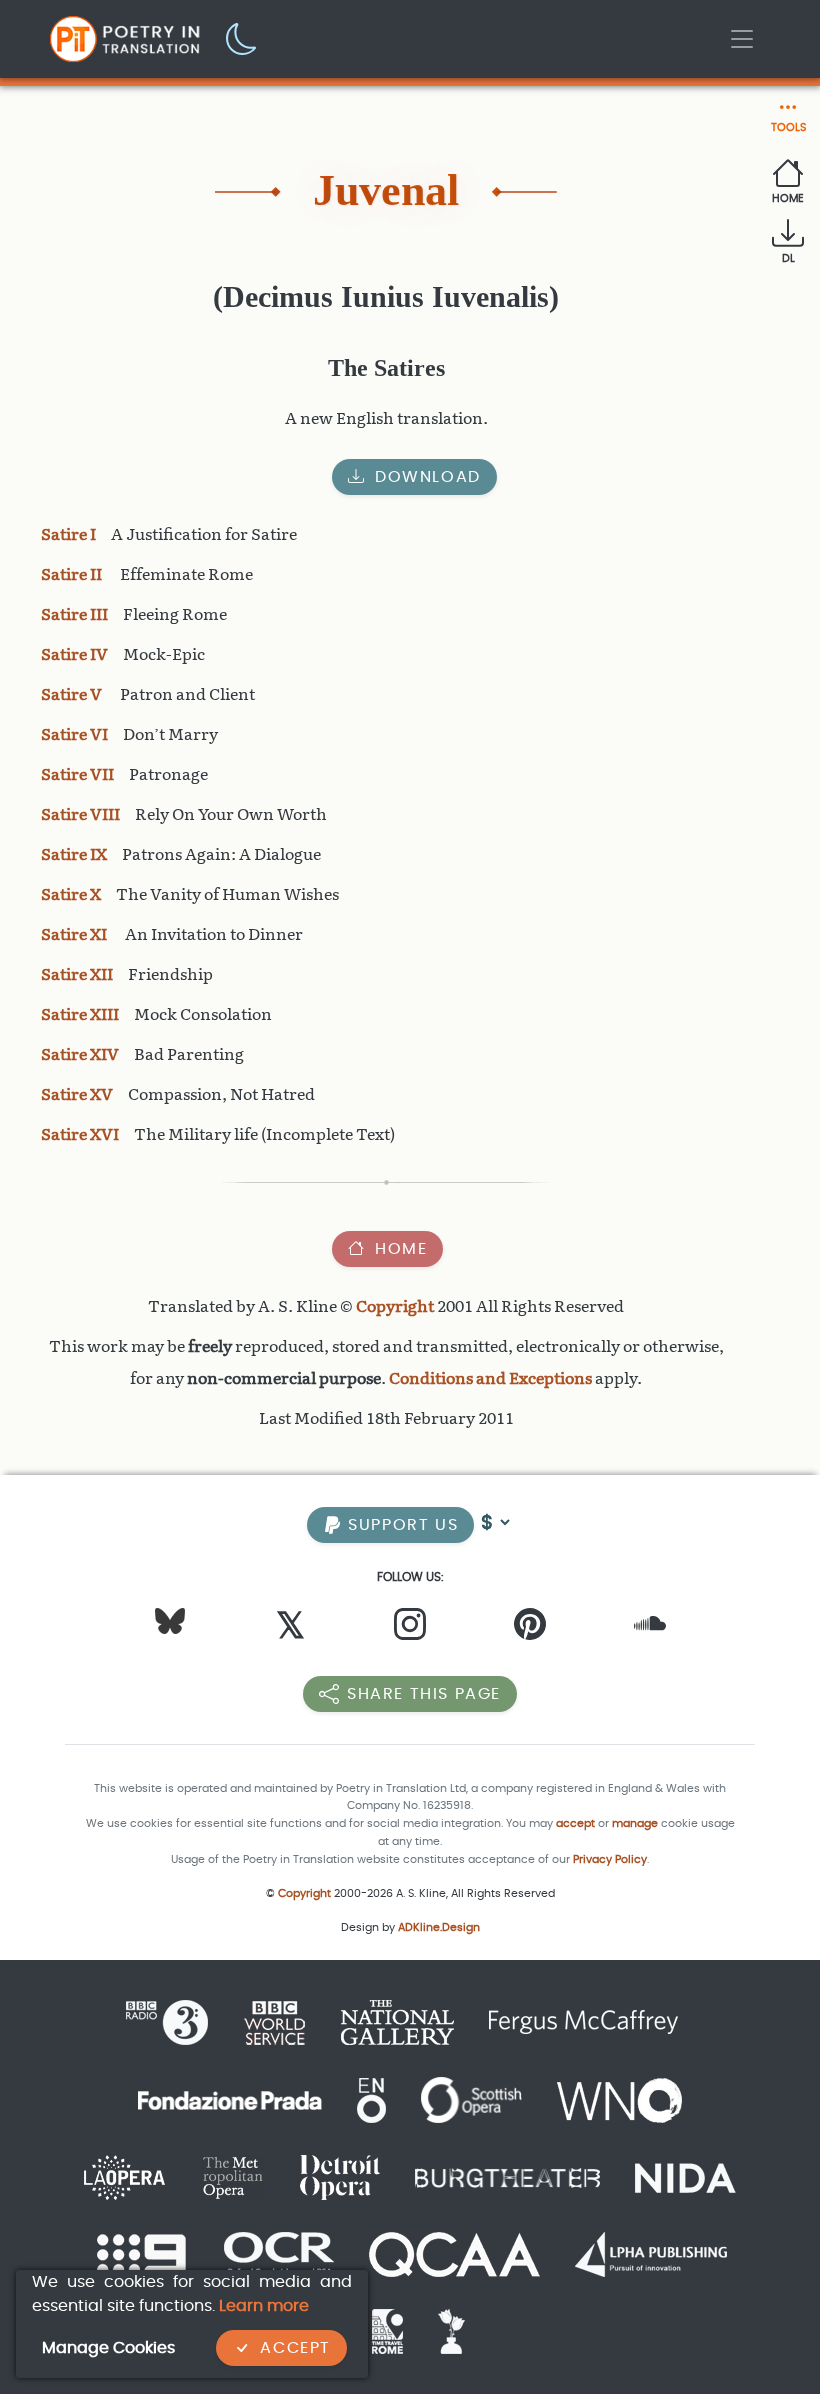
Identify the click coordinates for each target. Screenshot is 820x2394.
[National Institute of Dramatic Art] (685, 2176)
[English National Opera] (371, 2098)
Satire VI (74, 734)
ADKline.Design (439, 1927)
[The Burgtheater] (507, 2176)
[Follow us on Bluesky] (170, 1619)
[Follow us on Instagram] (410, 1628)
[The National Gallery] (397, 2021)
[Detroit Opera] (340, 2176)
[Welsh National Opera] (619, 2098)
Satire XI (75, 934)
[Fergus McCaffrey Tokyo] (583, 2021)
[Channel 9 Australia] (141, 2253)
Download (428, 476)
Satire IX (74, 854)
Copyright (395, 1306)
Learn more (264, 2305)
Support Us (401, 1524)
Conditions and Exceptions (490, 1378)
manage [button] (635, 1823)
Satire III (74, 614)
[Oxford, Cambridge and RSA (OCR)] (279, 2253)
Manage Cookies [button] (108, 2347)
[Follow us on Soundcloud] (650, 1628)
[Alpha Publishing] (651, 2253)
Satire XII (77, 974)
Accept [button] (295, 2347)
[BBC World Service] (274, 2021)
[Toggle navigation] (742, 39)
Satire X (71, 894)
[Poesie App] (443, 2330)
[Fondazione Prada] (230, 2098)
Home (401, 1248)
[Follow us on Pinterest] (530, 1628)
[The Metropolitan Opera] (232, 2176)
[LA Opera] (124, 2176)
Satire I (68, 534)
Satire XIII (80, 1014)
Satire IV (74, 654)
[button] (242, 37)
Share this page (424, 1693)
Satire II (73, 574)
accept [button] (575, 1823)
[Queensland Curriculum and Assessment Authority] (454, 2253)
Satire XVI (80, 1134)
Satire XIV (80, 1054)
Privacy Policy (610, 1859)
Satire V (73, 694)
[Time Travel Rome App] (387, 2330)
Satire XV (77, 1094)
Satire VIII (80, 814)
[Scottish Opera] (471, 2098)
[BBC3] (175, 2021)
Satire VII (77, 774)
